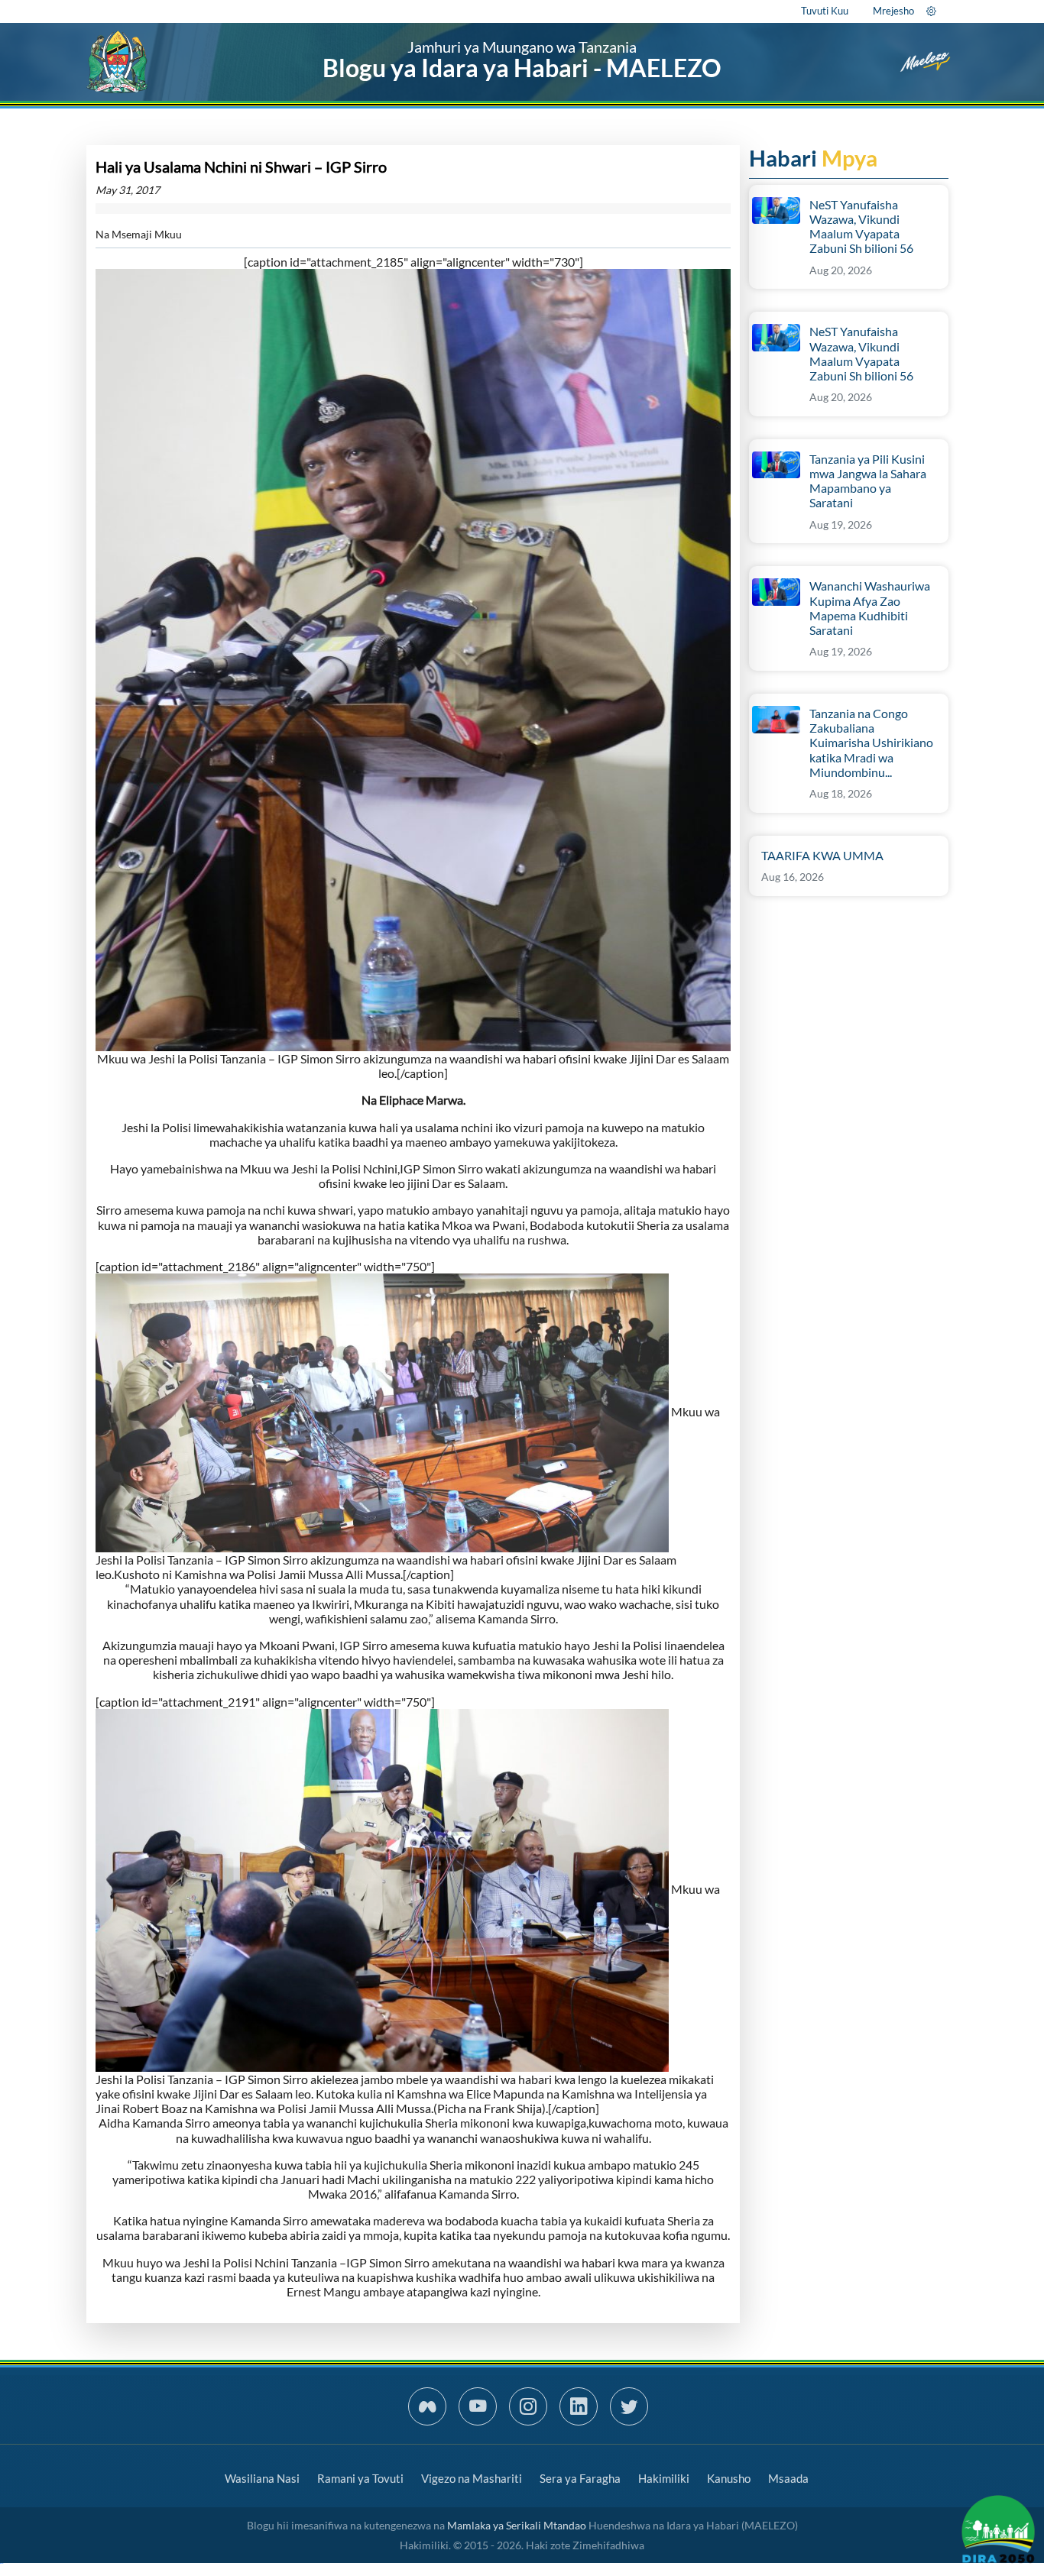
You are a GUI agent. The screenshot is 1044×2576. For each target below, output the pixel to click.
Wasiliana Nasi (262, 2478)
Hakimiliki (664, 2478)
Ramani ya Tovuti (360, 2478)
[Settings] (931, 11)
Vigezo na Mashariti (472, 2478)
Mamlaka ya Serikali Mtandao (517, 2525)
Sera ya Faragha (580, 2478)
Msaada (788, 2478)
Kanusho (729, 2478)
